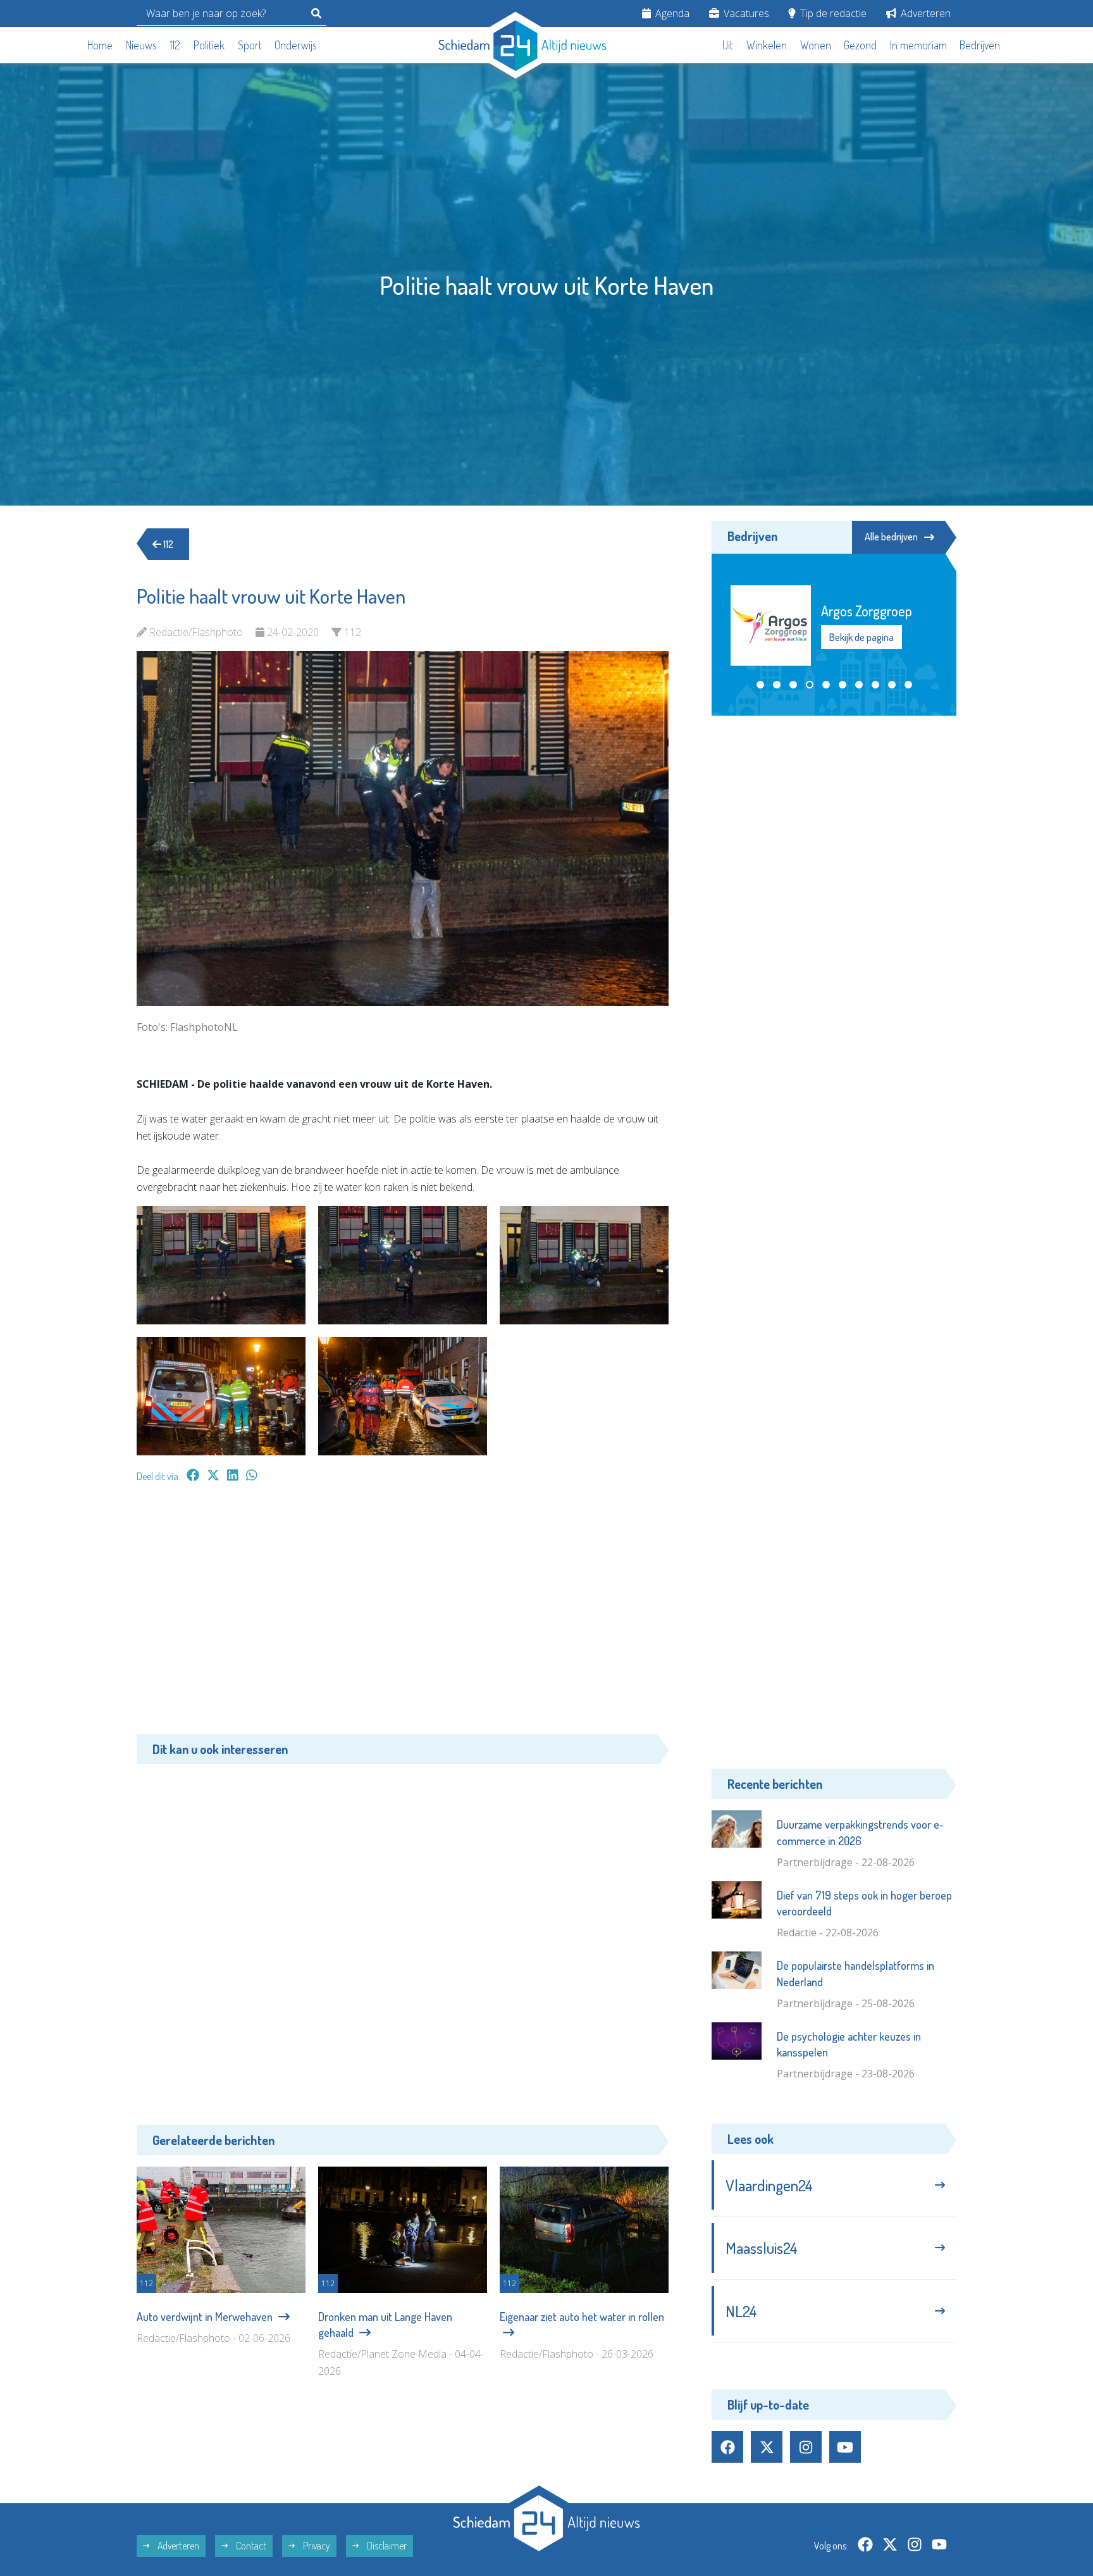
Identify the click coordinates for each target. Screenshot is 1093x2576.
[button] (760, 685)
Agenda (671, 13)
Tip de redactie (832, 13)
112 (175, 45)
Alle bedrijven (891, 537)
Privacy (316, 2546)
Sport (250, 45)
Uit (728, 45)
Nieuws (141, 45)
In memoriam (918, 45)
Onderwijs (296, 45)
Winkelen (767, 45)
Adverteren (924, 13)
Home (100, 45)
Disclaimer (386, 2546)
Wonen (816, 45)
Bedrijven (980, 45)
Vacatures (745, 13)
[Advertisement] (403, 1615)
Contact (250, 2546)
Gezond (860, 45)
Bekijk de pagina (861, 637)
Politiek (209, 45)
